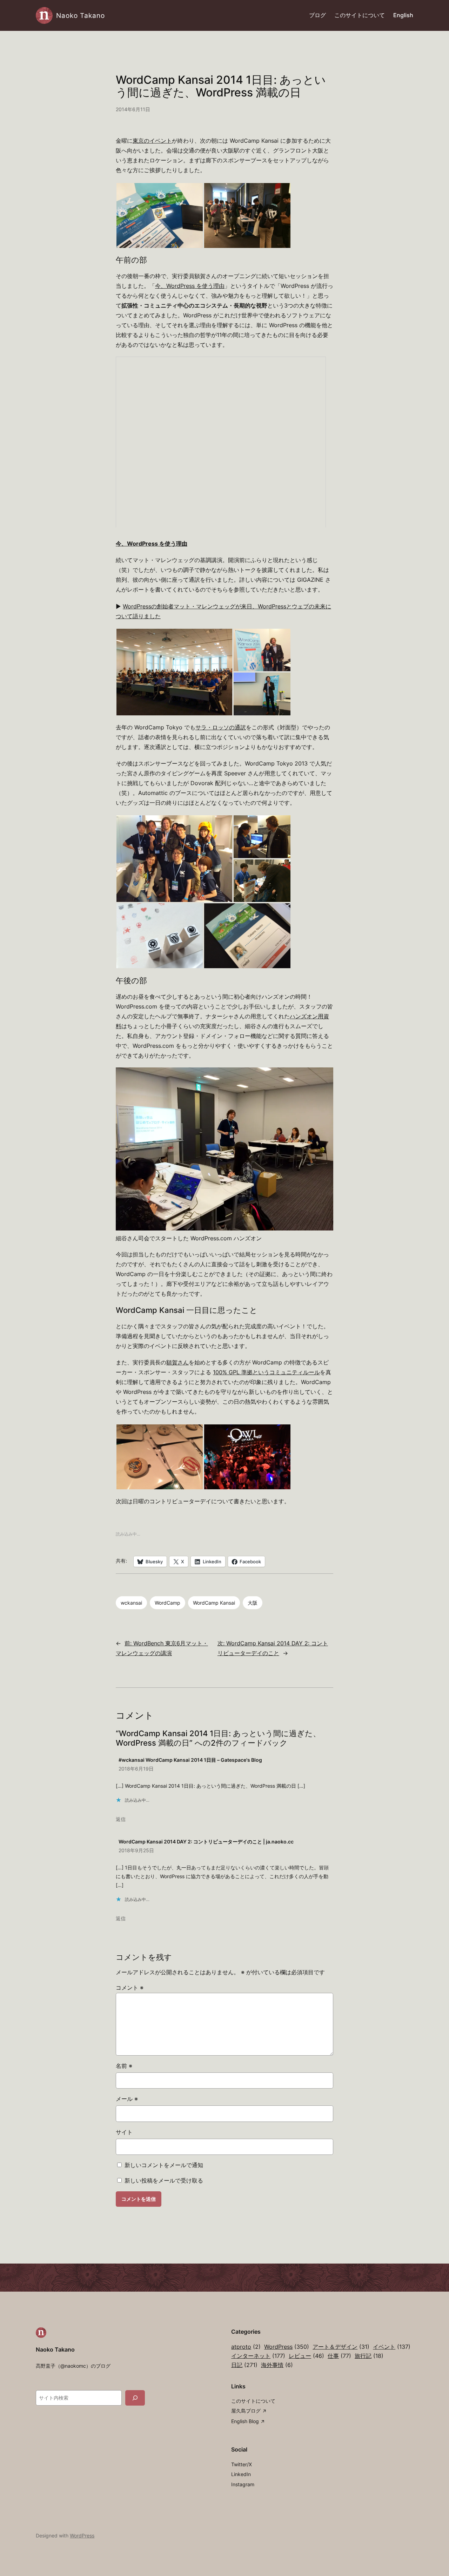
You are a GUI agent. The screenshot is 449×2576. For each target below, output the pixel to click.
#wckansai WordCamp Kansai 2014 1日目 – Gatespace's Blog (190, 1760)
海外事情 (277, 2365)
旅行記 (369, 2356)
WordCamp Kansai (214, 1603)
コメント (130, 1988)
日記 (244, 2365)
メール (127, 2099)
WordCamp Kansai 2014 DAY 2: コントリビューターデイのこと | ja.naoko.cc (206, 1842)
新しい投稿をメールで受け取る (164, 2181)
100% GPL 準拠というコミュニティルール (266, 1372)
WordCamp (167, 1603)
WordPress (287, 2347)
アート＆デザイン (341, 2347)
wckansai (131, 1603)
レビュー (306, 2356)
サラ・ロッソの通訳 (221, 727)
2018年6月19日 (136, 1769)
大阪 (253, 1603)
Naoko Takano (81, 15)
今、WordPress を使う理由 (190, 286)
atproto (246, 2347)
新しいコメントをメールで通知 (164, 2165)
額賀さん (177, 1363)
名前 (124, 2066)
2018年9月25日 (136, 1850)
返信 (121, 1819)
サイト (124, 2132)
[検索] (135, 2398)
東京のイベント (152, 141)
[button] (160, 215)
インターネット (258, 2356)
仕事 (339, 2356)
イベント (392, 2347)
